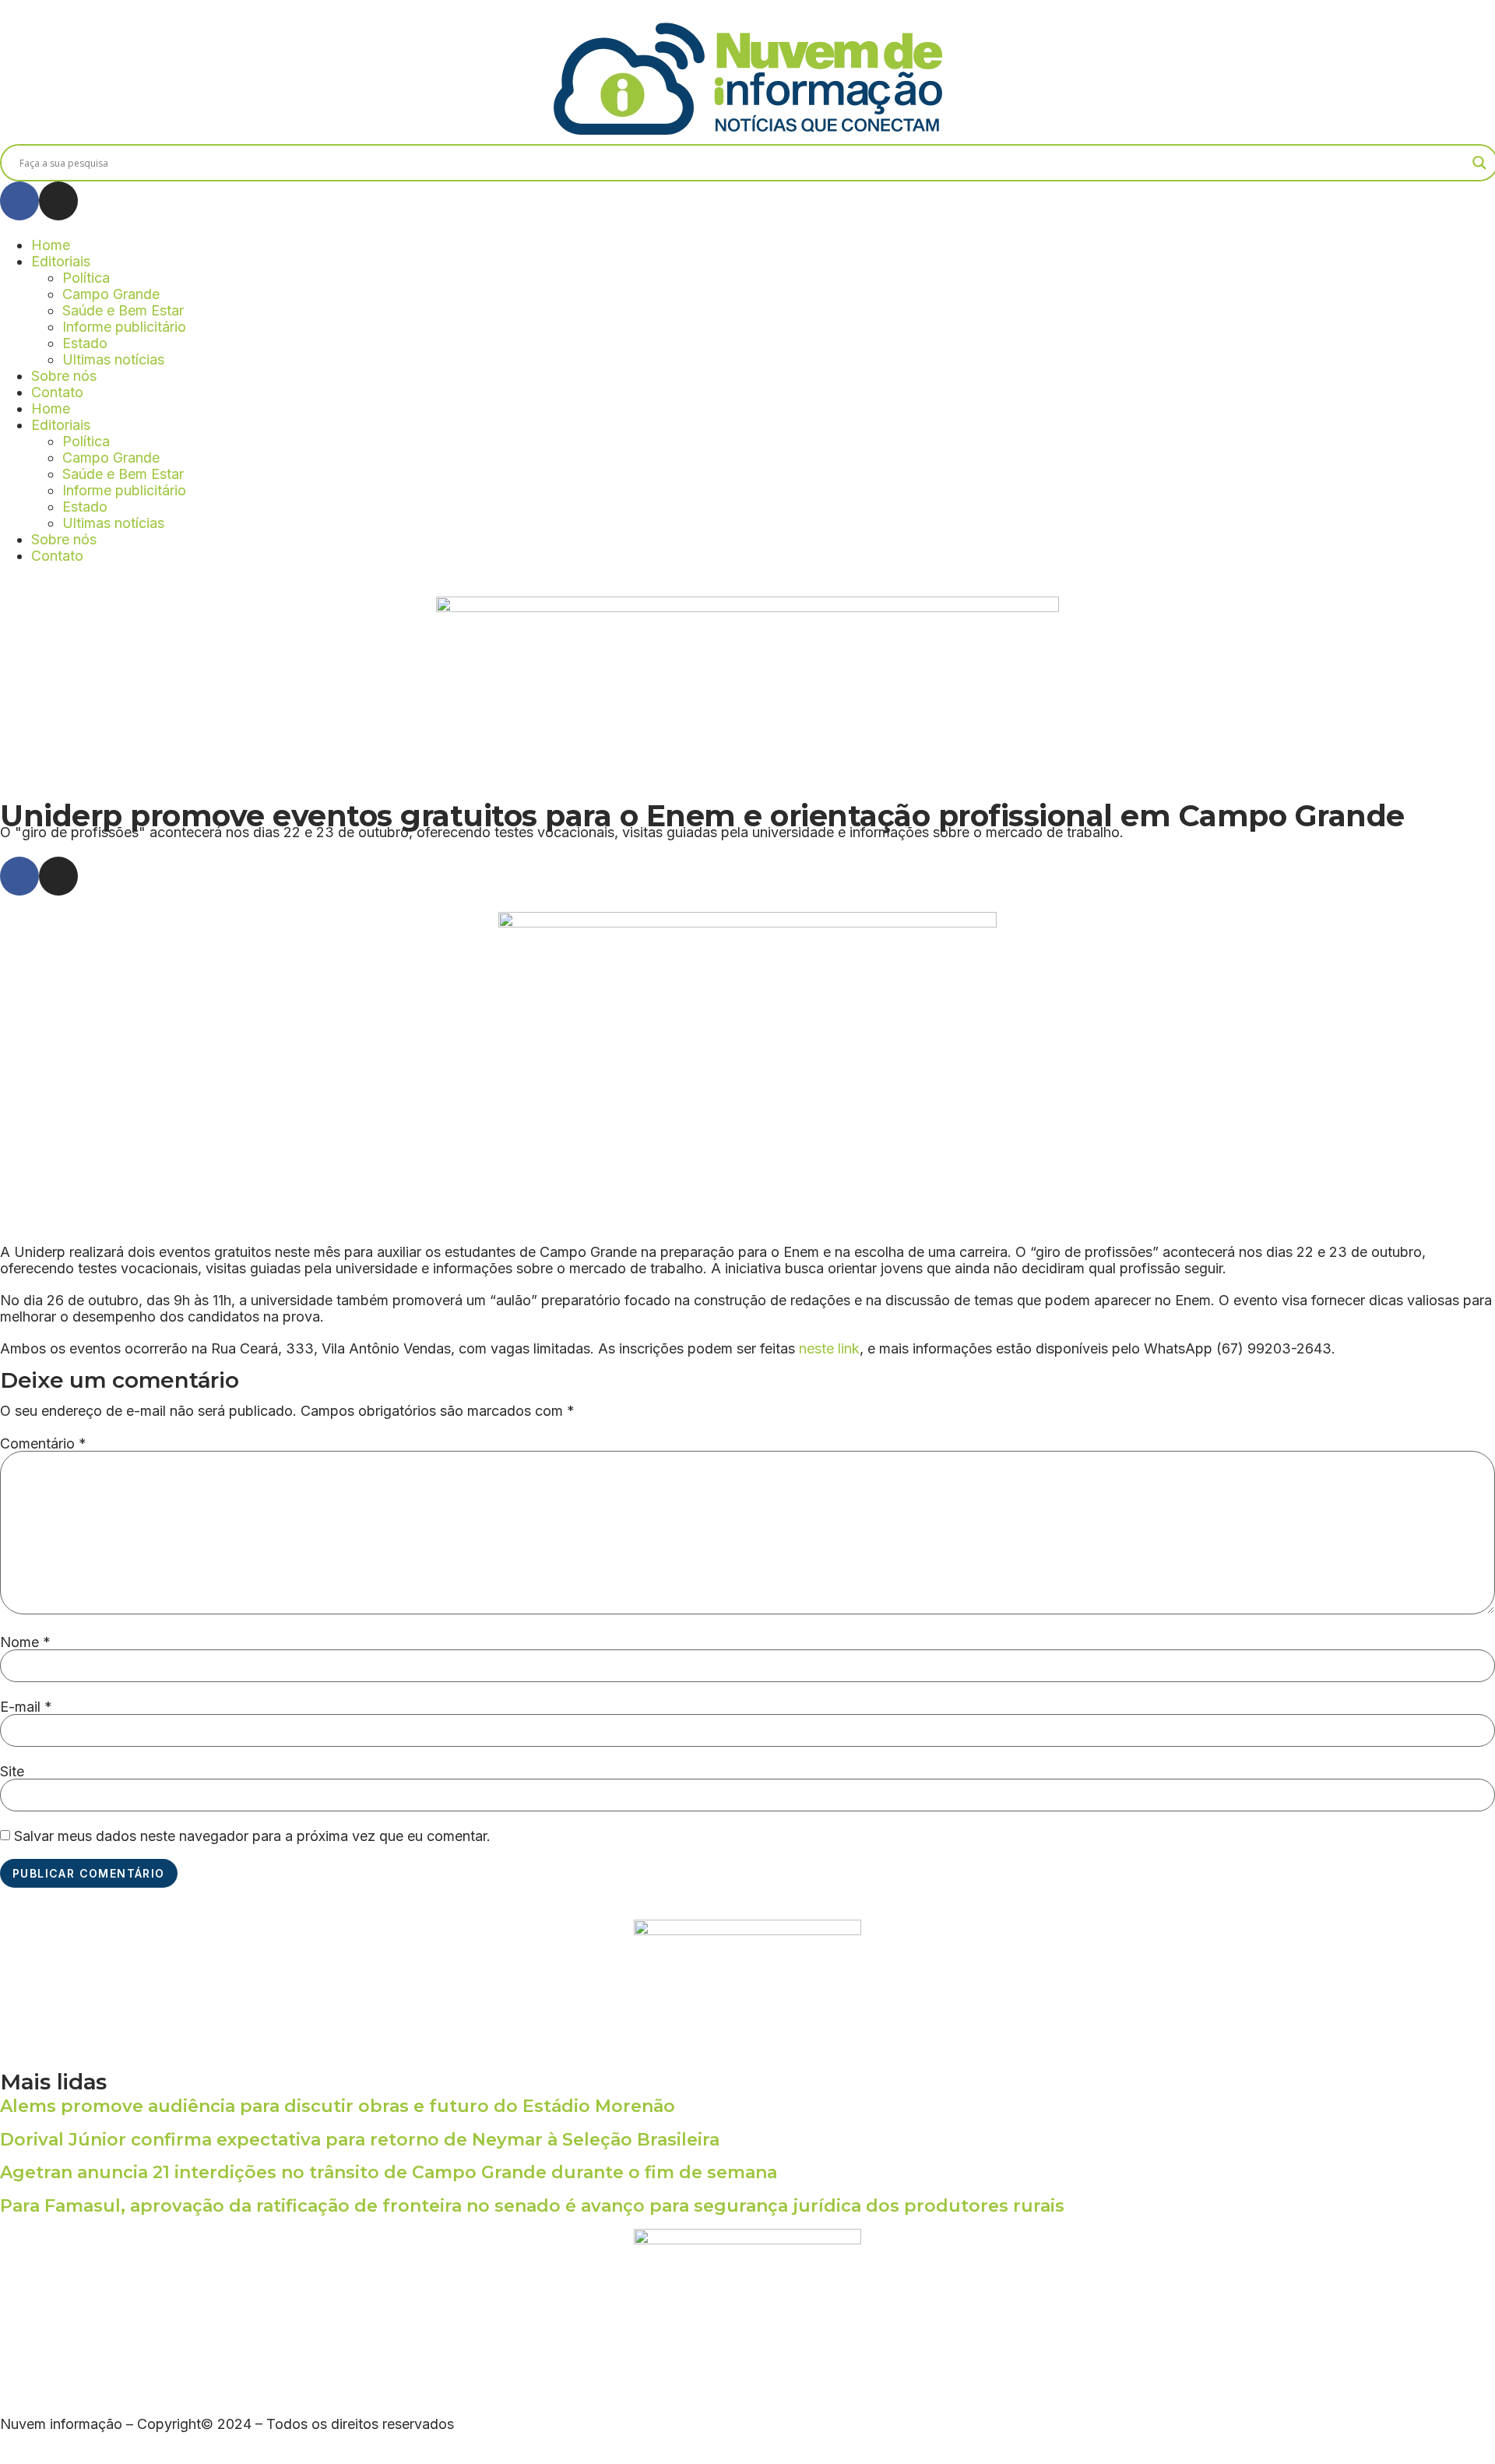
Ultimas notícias (113, 359)
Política (86, 278)
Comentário (43, 1444)
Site (12, 1772)
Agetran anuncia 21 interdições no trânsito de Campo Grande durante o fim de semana (389, 2172)
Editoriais (61, 261)
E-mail (26, 1707)
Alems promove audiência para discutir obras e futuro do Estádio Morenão (338, 2106)
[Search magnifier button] (1479, 163)
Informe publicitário (124, 327)
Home (51, 245)
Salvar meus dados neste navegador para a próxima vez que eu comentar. (252, 1836)
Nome (25, 1642)
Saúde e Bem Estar (123, 310)
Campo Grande (111, 294)
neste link (829, 1348)
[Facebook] (19, 201)
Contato (57, 392)
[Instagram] (58, 201)
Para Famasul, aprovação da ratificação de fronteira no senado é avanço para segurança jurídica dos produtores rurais (532, 2206)
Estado (85, 343)
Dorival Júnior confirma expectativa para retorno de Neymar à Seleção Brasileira (360, 2140)
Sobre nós (64, 376)
